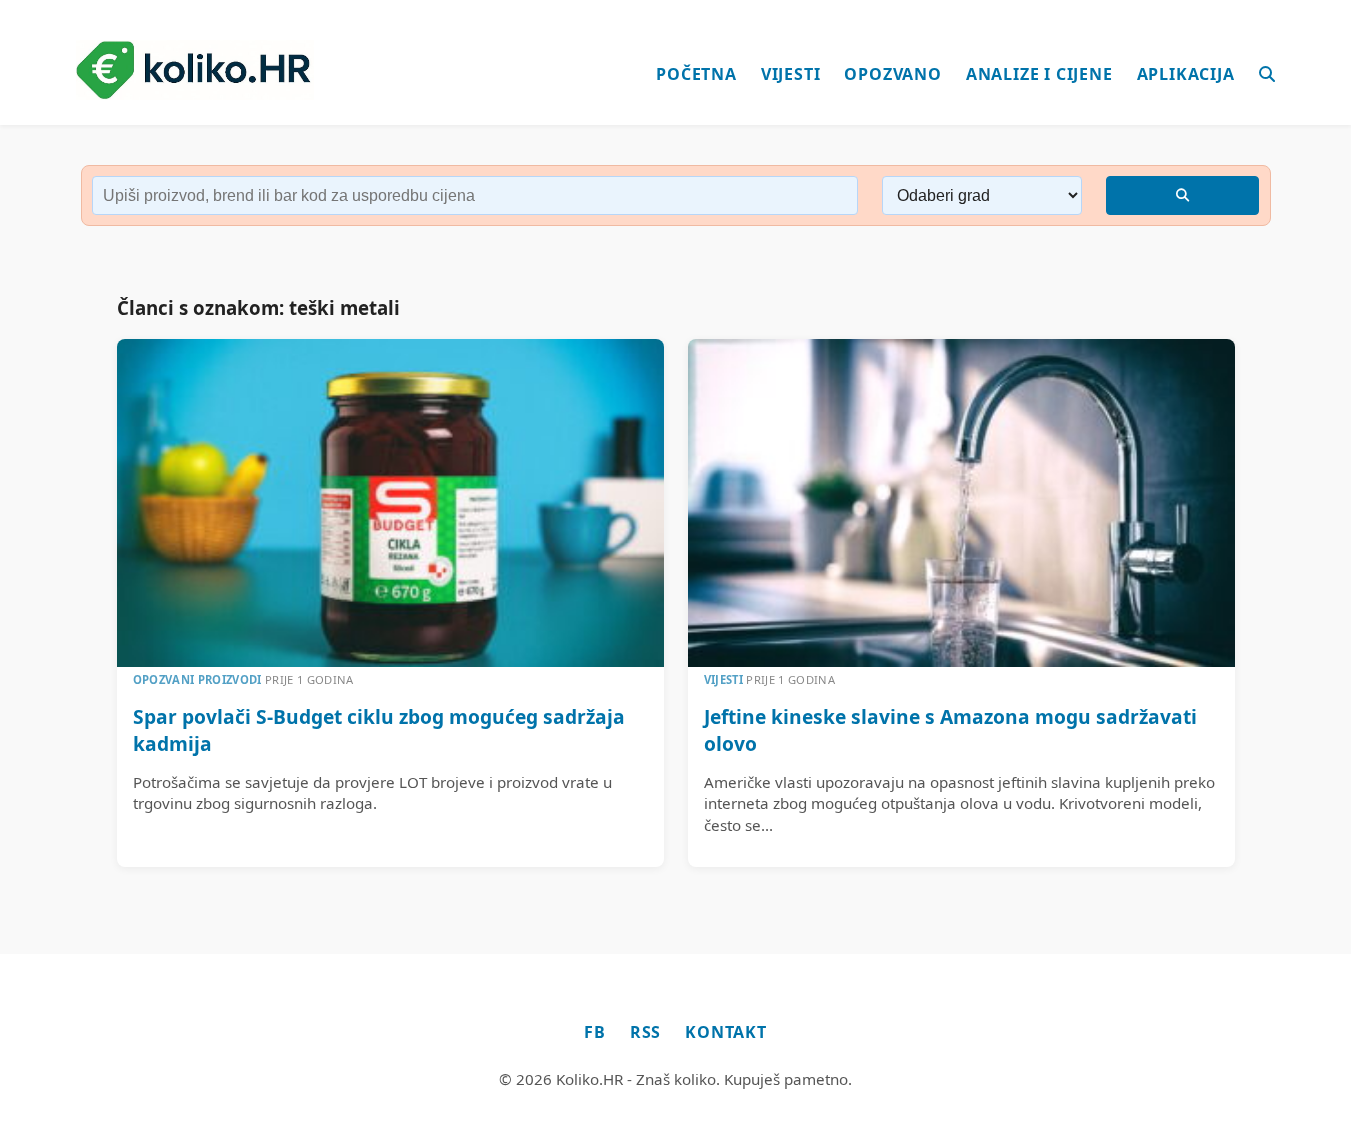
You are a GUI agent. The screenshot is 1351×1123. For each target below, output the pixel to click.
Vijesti (791, 74)
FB (595, 1032)
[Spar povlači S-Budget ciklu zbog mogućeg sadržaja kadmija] (390, 503)
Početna (696, 74)
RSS (645, 1032)
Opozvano (892, 74)
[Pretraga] (1267, 75)
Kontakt (726, 1032)
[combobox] (475, 195)
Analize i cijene (1039, 74)
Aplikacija (1186, 74)
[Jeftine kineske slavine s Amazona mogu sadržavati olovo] (961, 503)
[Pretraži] (1182, 195)
